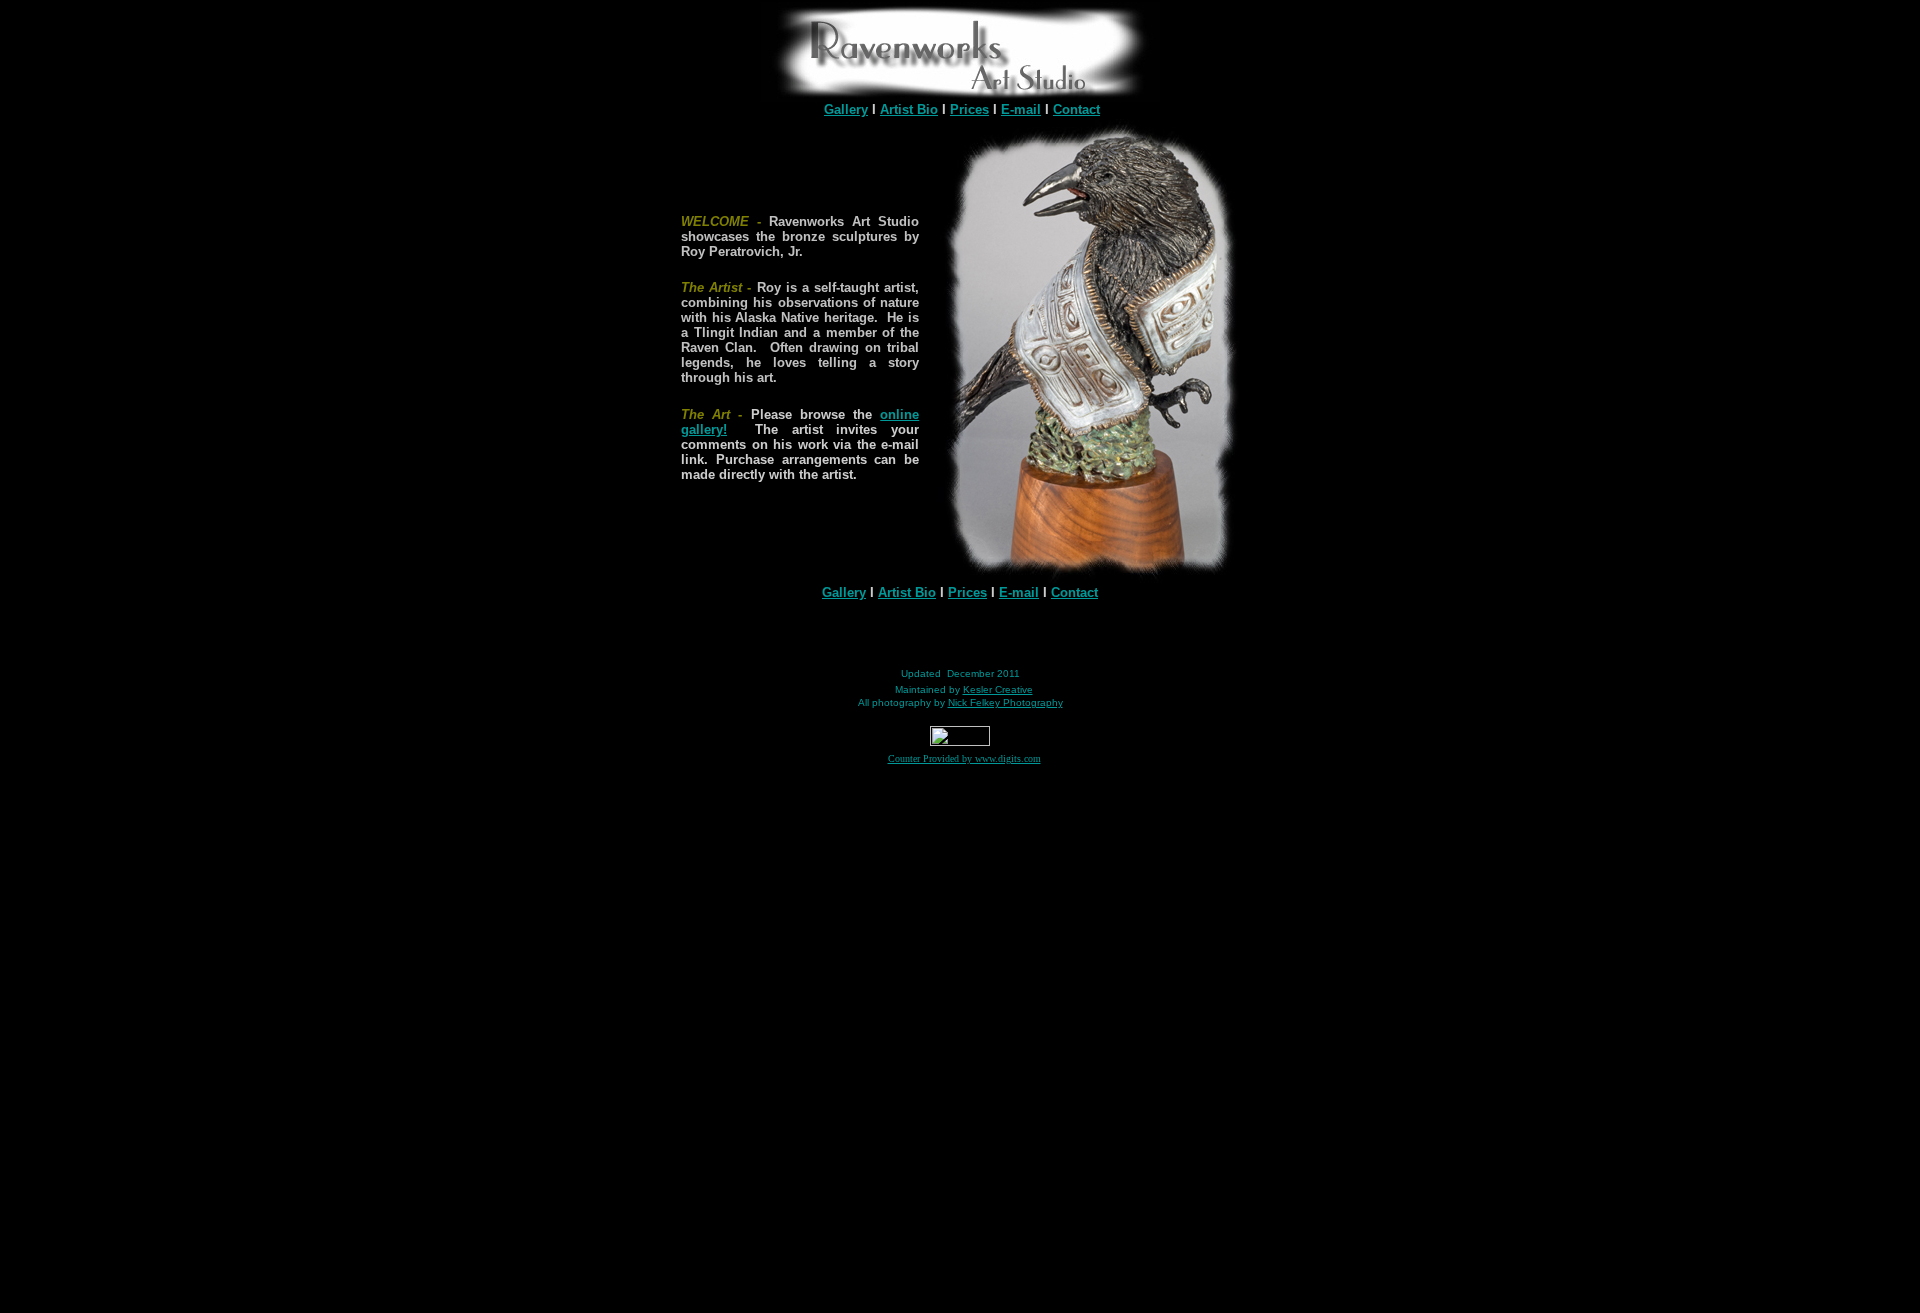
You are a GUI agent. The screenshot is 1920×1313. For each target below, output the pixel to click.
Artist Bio (909, 109)
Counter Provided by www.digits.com (964, 758)
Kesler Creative (998, 689)
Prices (969, 109)
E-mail (1021, 109)
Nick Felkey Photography (1005, 702)
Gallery (846, 109)
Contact (1076, 109)
